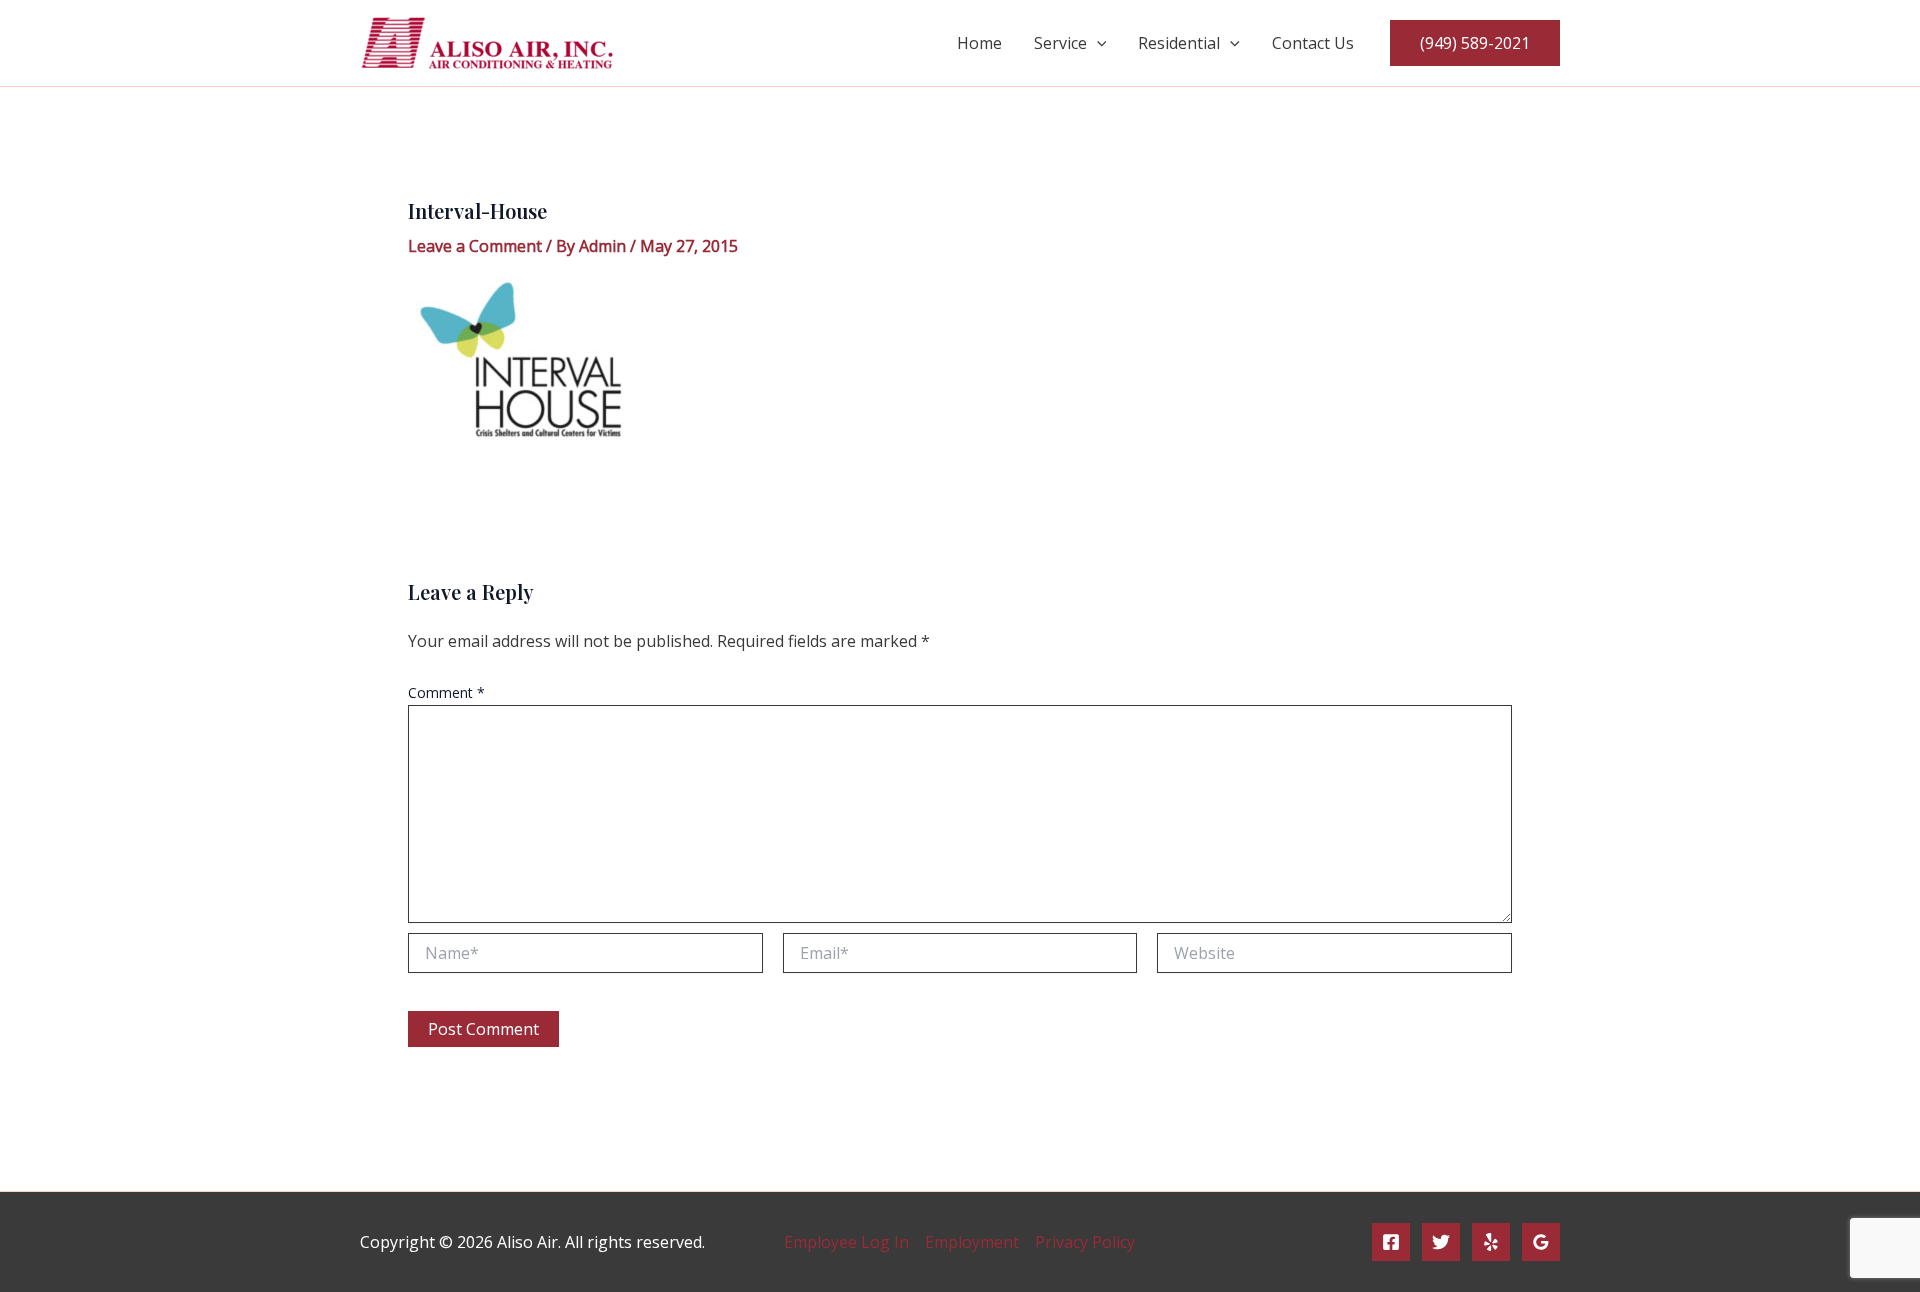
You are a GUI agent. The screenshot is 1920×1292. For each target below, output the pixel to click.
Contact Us (1313, 43)
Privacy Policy (1085, 1242)
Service (1060, 43)
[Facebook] (1391, 1242)
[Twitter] (1441, 1242)
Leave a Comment (475, 246)
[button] (1097, 43)
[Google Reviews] (1541, 1242)
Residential (1179, 43)
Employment (972, 1242)
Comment (446, 692)
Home (979, 43)
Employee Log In (846, 1242)
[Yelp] (1491, 1242)
